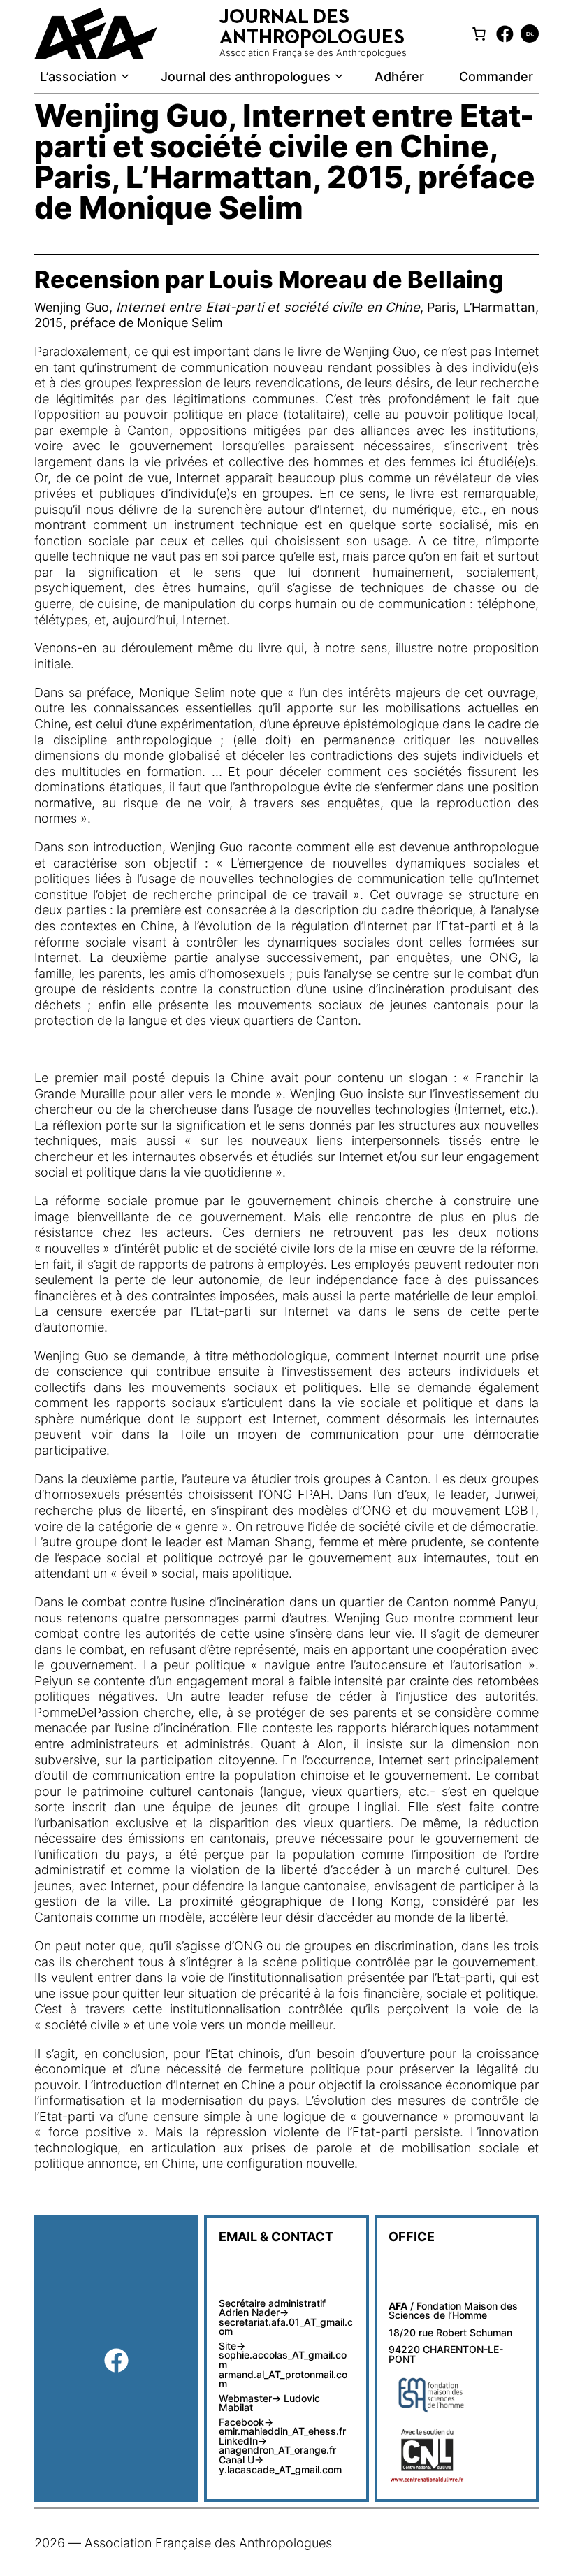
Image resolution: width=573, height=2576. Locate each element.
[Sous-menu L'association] (125, 76)
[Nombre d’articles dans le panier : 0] (479, 34)
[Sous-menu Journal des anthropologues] (339, 76)
